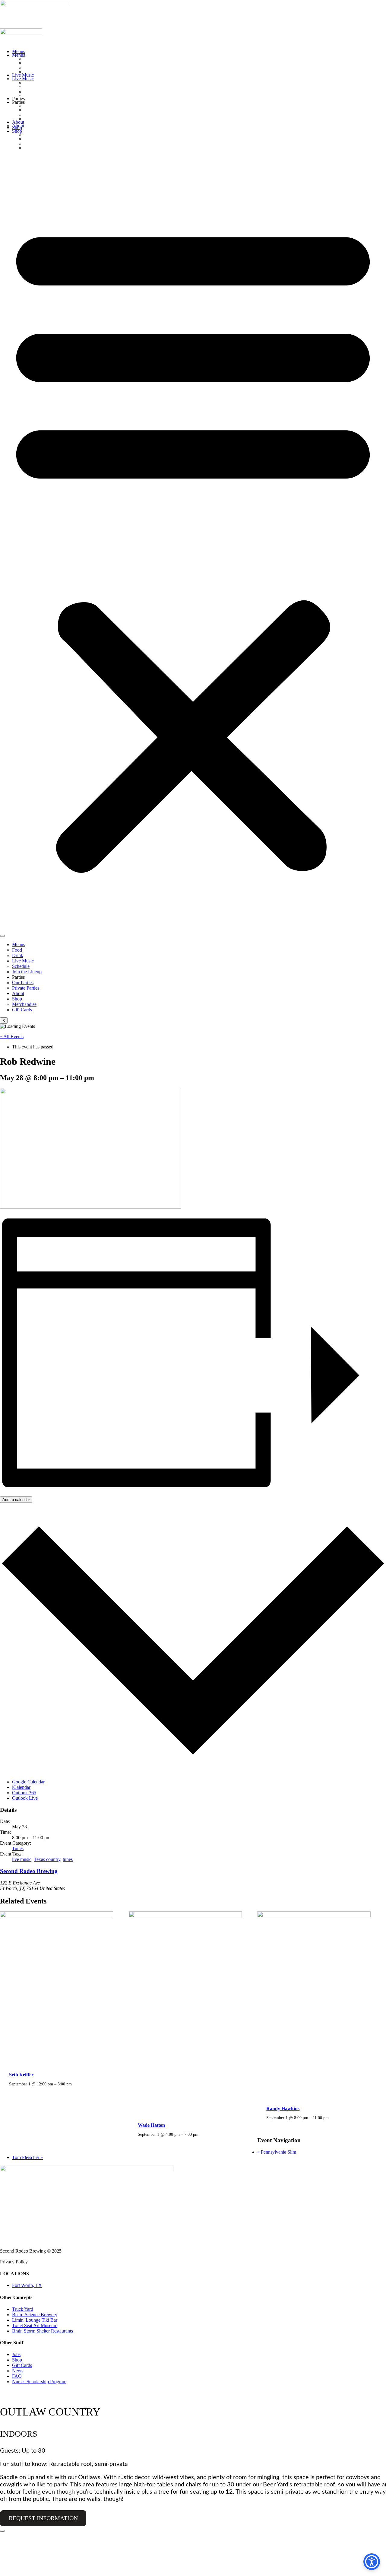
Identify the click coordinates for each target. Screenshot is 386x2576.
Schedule (36, 82)
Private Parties (43, 115)
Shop (17, 127)
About (18, 122)
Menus (19, 51)
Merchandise (41, 135)
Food (31, 59)
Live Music (23, 75)
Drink (31, 68)
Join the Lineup (44, 91)
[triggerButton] (372, 2562)
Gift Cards (38, 144)
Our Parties (39, 106)
